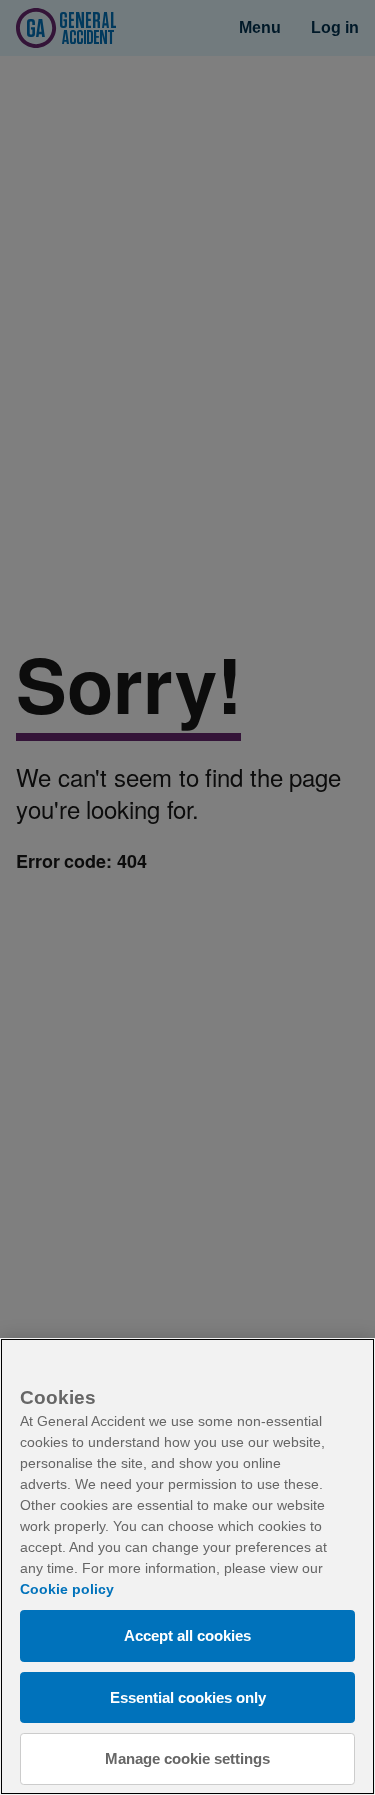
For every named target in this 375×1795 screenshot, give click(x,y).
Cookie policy (67, 1589)
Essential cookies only (188, 1697)
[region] (187, 1566)
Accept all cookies (187, 1635)
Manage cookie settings (187, 1758)
